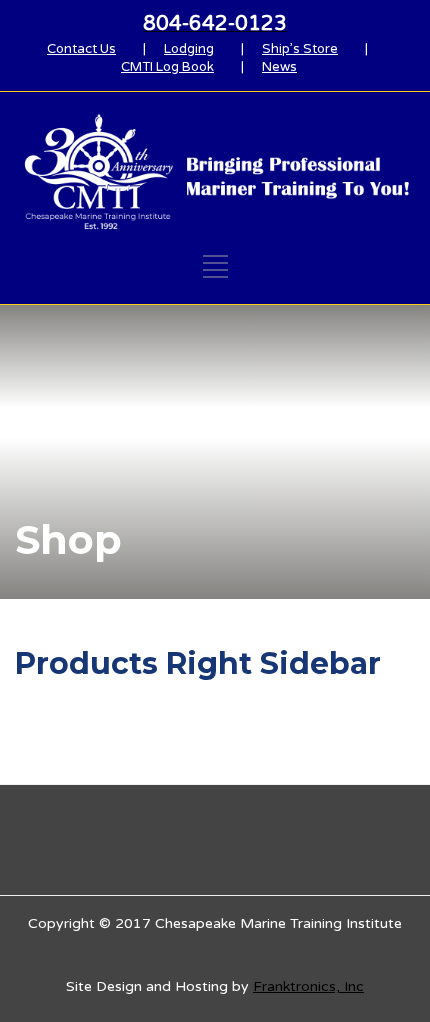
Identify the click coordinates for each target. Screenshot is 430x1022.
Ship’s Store (300, 49)
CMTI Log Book (167, 67)
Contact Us (81, 49)
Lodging (189, 49)
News (279, 67)
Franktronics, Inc (308, 986)
